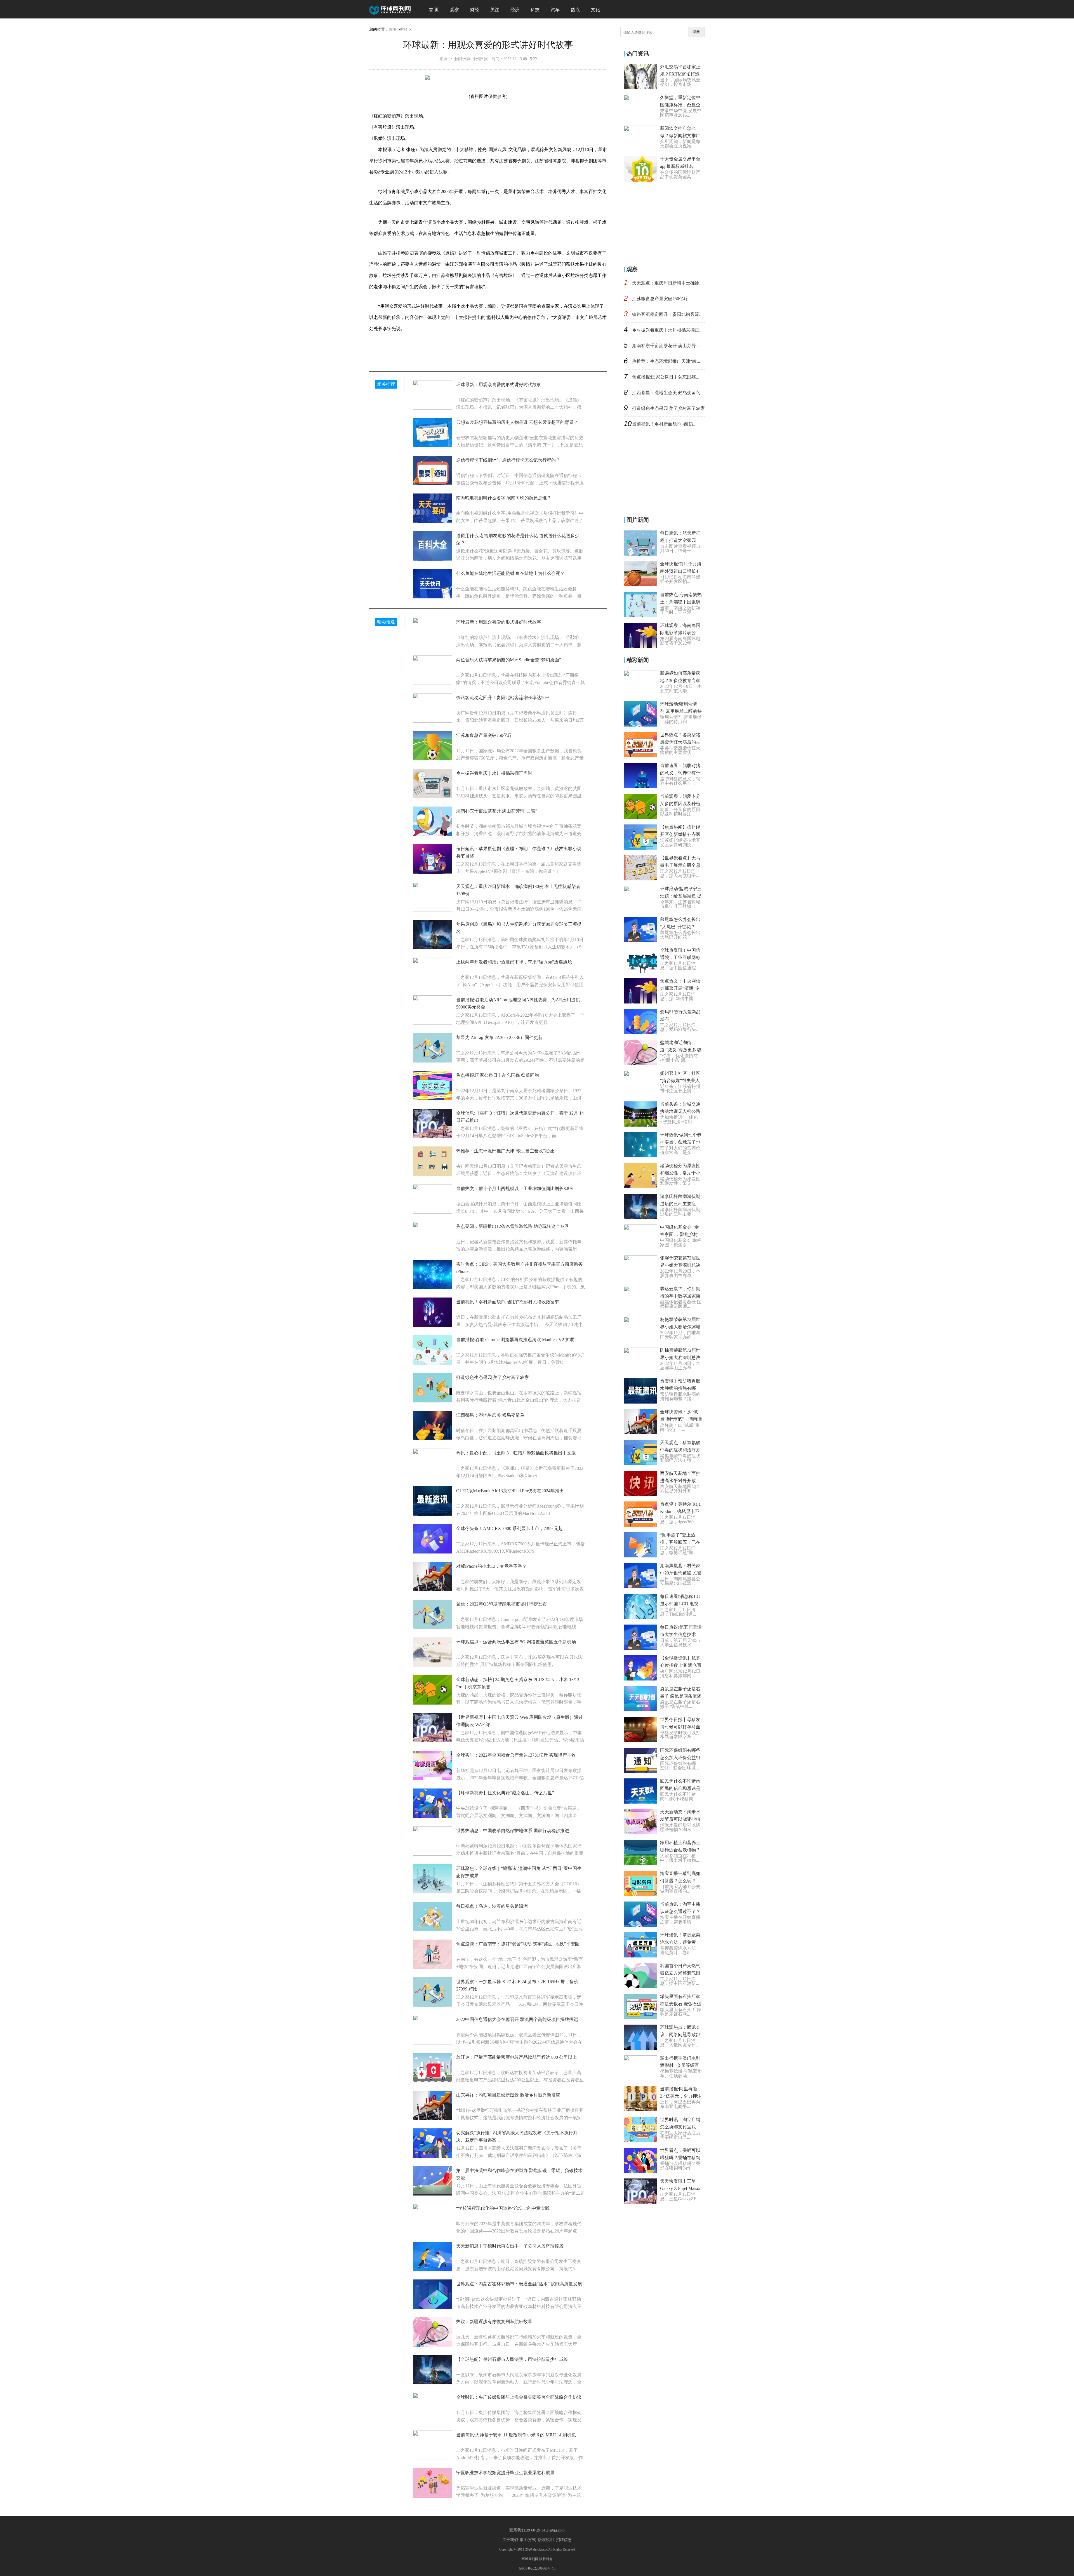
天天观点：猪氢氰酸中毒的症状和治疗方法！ (680, 1450)
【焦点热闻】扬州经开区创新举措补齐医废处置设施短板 (680, 834)
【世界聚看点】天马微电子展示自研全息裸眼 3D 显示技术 (680, 865)
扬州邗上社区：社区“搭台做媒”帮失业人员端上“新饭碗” (680, 1081)
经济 (515, 10)
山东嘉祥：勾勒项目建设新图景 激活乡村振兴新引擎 (508, 2095)
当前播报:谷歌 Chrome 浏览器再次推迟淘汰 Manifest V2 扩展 (515, 1340)
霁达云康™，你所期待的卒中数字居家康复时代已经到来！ (680, 1296)
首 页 (434, 10)
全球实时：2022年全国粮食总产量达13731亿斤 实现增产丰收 (516, 1755)
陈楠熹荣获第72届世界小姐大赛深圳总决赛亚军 (680, 1358)
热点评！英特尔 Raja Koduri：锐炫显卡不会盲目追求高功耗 (680, 1511)
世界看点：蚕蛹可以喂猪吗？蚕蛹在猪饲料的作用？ (680, 2158)
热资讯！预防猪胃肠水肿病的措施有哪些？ (680, 1388)
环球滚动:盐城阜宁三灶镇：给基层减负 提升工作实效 (681, 896)
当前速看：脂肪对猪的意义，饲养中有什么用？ (680, 773)
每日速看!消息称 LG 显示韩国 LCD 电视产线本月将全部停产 (680, 1604)
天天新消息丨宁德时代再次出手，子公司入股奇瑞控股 (510, 2246)
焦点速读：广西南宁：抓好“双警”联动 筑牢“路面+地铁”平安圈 (518, 1944)
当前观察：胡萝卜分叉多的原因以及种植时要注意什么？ (680, 804)
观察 (454, 10)
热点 (575, 10)
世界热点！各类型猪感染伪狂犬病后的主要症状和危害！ (680, 742)
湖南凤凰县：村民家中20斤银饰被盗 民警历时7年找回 (681, 1573)
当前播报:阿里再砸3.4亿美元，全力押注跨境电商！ (681, 2096)
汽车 (555, 10)
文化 (595, 10)
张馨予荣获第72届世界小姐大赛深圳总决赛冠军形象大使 (680, 1265)
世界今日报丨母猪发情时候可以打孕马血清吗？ (680, 1727)
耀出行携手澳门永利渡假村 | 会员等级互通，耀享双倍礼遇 (680, 2065)
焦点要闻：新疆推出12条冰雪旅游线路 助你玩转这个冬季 (513, 1226)
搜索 (696, 32)
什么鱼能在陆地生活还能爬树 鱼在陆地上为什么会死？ (510, 573)
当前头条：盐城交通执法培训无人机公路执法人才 (680, 1111)
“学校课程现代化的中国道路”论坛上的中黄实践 (503, 2208)
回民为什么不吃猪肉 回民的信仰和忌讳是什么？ (680, 1788)
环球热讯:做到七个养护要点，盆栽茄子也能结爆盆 (681, 1142)
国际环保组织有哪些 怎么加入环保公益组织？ (680, 1758)
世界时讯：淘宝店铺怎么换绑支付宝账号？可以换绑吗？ (680, 2127)
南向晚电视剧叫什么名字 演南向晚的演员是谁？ (504, 498)
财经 (475, 10)
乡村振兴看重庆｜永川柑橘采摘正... (667, 330)
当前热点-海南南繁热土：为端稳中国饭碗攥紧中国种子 (681, 602)
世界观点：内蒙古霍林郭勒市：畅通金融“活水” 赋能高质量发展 (519, 2284)
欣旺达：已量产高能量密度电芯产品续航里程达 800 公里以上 (517, 2057)
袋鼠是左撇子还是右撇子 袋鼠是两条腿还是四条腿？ (681, 1696)
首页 (393, 30)
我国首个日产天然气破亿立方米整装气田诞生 (680, 1973)
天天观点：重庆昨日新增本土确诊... (667, 283)
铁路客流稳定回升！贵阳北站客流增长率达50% (503, 698)
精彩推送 (386, 622)
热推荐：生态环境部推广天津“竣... (666, 361)
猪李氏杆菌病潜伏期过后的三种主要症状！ (680, 1204)
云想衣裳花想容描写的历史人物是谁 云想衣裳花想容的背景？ (517, 422)
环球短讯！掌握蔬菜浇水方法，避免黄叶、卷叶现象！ (680, 1942)
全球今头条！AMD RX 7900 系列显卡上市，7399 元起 (509, 1528)
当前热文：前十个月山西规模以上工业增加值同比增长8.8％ (515, 1189)
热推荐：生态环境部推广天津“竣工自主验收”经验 (505, 1151)
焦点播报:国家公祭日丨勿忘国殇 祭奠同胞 (498, 1075)
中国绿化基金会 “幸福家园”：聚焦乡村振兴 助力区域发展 (680, 1234)
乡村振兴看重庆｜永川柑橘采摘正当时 (494, 773)
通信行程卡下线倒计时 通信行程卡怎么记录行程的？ (508, 460)
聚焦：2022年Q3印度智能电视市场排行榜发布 (501, 1604)
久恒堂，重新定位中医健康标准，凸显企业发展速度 (680, 105)
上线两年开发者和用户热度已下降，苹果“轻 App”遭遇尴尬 (514, 962)
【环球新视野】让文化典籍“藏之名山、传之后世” (505, 1793)
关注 (495, 10)
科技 (535, 10)
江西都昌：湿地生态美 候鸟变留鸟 (490, 1415)
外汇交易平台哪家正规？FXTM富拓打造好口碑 (680, 74)
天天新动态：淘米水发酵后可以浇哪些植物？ (680, 1819)
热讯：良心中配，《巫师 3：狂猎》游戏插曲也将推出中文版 (516, 1453)
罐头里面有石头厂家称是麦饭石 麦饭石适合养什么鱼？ (681, 2004)
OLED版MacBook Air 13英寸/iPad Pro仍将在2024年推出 (510, 1491)
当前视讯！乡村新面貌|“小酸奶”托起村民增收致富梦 (508, 1302)
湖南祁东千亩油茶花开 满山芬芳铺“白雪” (497, 811)
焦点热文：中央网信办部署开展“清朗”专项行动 (680, 988)
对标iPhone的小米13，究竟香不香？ (491, 1566)
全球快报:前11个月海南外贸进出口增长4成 (681, 571)
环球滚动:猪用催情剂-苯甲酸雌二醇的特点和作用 (681, 711)
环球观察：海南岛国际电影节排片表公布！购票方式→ (680, 633)
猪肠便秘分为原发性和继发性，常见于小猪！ (680, 1173)
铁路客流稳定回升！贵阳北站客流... (667, 314)
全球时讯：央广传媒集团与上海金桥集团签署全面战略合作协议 (519, 2397)
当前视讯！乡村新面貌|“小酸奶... (664, 424)
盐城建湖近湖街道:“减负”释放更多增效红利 (680, 1050)
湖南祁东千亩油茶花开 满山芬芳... (666, 346)
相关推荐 (386, 384)
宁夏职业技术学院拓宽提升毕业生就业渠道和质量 (505, 2473)
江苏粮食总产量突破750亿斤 (484, 735)
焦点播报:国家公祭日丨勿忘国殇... (666, 377)
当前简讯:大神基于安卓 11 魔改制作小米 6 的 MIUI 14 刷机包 (516, 2435)
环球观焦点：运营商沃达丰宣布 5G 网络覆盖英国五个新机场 (516, 1642)
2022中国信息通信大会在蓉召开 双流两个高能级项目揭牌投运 (517, 2019)
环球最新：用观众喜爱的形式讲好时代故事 (499, 385)
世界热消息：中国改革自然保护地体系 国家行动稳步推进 (513, 1831)
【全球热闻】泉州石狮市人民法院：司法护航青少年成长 (512, 2359)
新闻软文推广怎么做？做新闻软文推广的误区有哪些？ (680, 136)
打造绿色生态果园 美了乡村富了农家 (493, 1377)
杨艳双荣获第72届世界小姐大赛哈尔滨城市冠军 (680, 1327)
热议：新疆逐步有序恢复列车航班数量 (494, 2322)
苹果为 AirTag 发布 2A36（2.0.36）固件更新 (499, 1037)
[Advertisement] (666, 222)
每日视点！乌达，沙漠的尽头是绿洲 (492, 1906)
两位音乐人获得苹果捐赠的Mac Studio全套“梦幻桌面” (509, 660)
